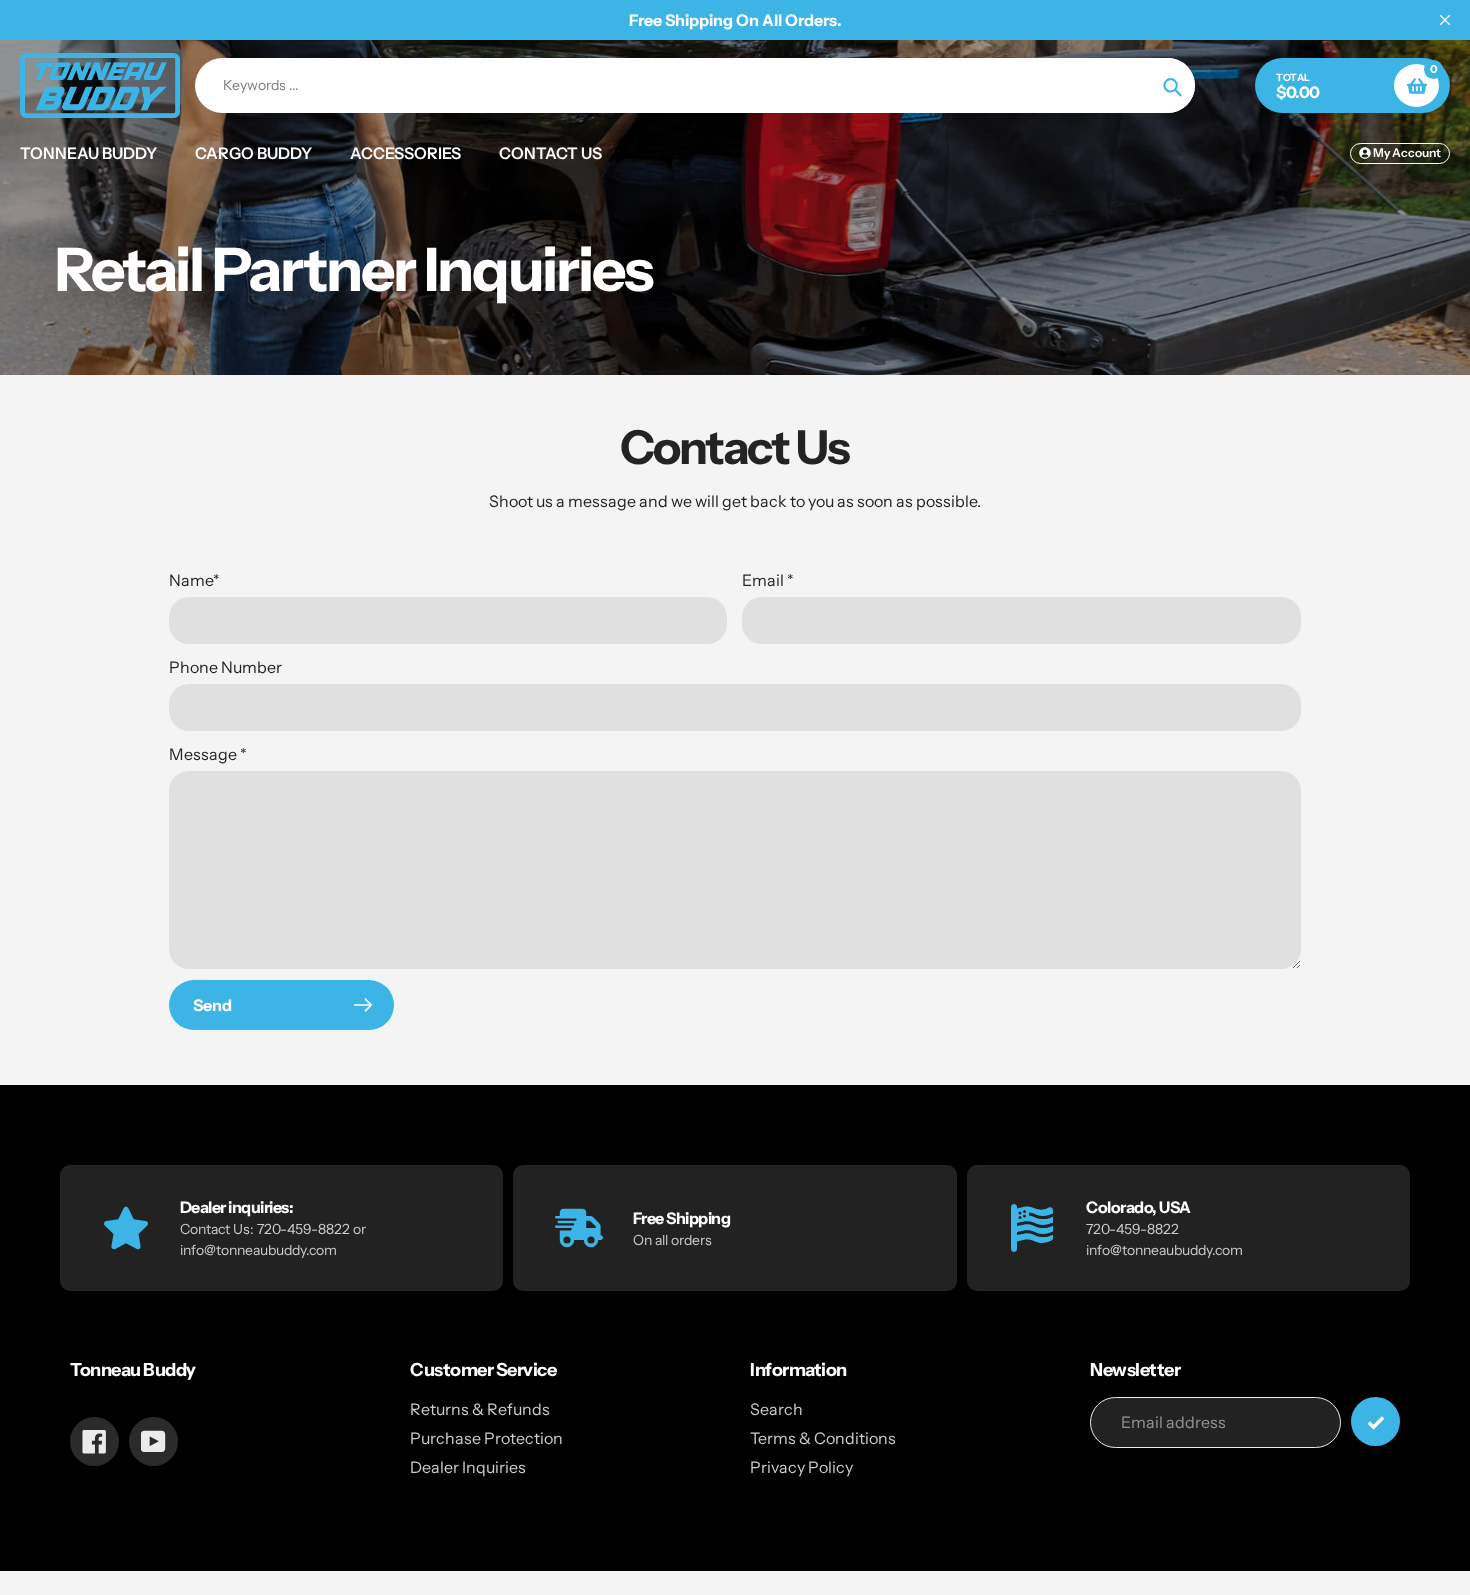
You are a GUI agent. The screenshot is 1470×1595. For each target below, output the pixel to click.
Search (776, 1409)
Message (208, 754)
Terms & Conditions (823, 1438)
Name (194, 580)
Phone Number (225, 667)
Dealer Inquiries (468, 1467)
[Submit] (1375, 1421)
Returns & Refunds (480, 1409)
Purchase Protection (486, 1438)
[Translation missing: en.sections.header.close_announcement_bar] (1445, 20)
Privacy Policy (801, 1467)
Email (768, 580)
